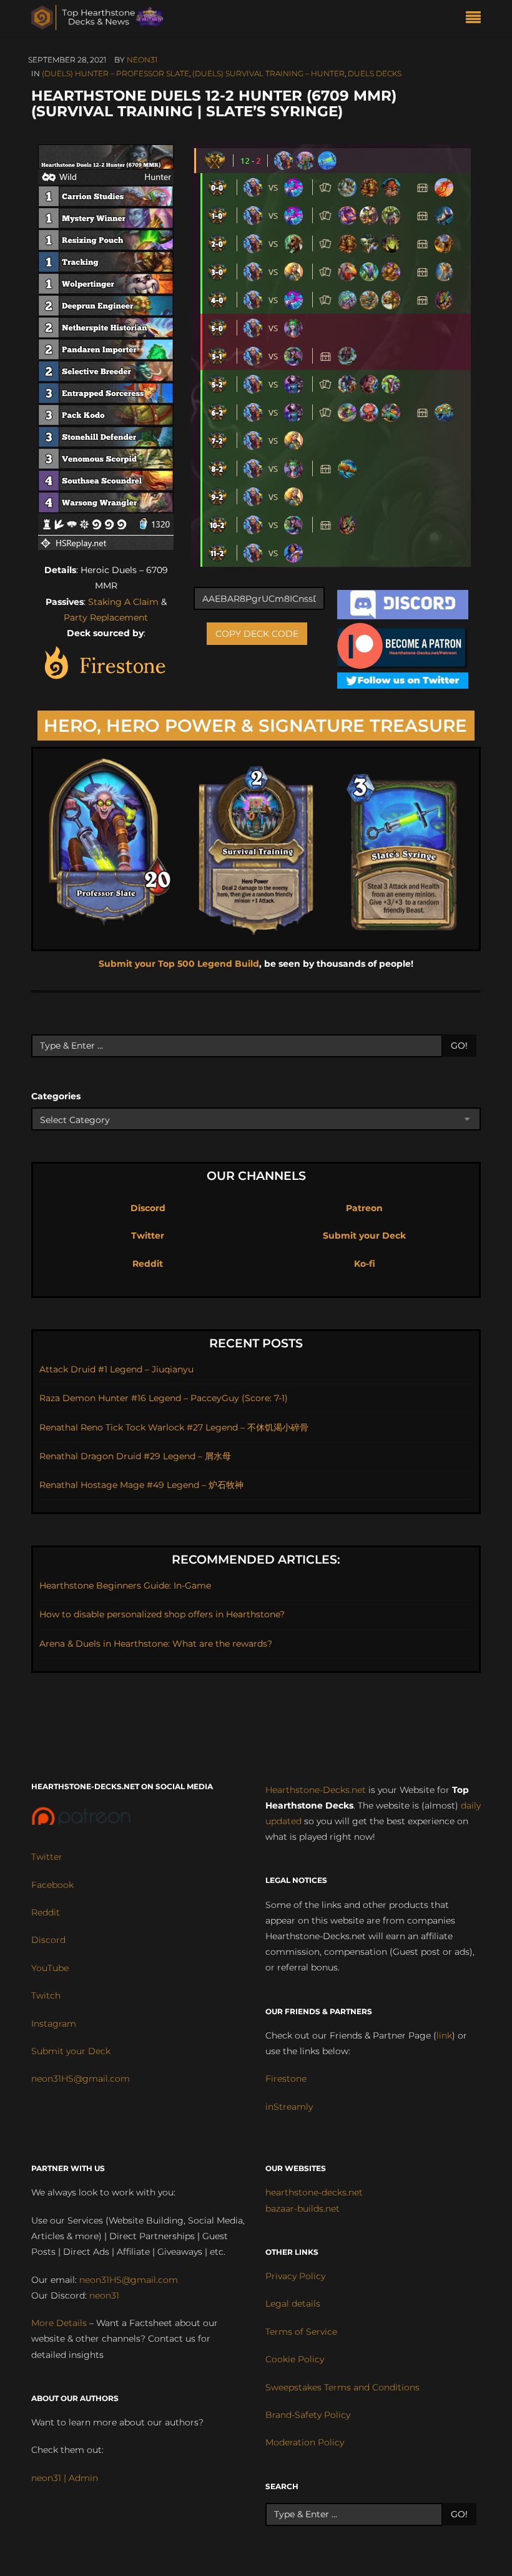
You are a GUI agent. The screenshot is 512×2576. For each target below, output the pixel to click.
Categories (56, 1096)
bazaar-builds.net (303, 2209)
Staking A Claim (123, 602)
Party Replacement (106, 617)
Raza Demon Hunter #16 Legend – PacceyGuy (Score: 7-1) (164, 1398)
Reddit (148, 1264)
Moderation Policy (305, 2442)
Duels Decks (375, 73)
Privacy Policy (295, 2276)
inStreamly (289, 2107)
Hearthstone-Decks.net (316, 1790)
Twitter (148, 1236)
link (444, 2035)
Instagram (54, 2024)
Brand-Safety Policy (308, 2415)
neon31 (142, 60)
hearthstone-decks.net (314, 2192)
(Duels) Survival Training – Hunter (268, 73)
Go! (459, 1046)
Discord (148, 1208)
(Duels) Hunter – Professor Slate (116, 73)
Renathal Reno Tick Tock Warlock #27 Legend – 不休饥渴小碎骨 (174, 1427)
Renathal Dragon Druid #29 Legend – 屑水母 (135, 1456)
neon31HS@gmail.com (81, 2079)
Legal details (293, 2304)
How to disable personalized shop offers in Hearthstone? (162, 1614)
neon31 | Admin (65, 2478)
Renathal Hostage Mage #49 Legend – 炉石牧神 (141, 1485)
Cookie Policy (295, 2359)
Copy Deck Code (257, 634)
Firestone (286, 2079)
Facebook (52, 1885)
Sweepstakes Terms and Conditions (342, 2387)
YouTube (50, 1968)
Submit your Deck (364, 1236)
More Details (59, 2323)
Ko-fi (365, 1264)
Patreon (364, 1208)
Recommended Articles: (256, 1560)
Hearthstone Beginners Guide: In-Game (125, 1585)
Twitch (46, 1995)
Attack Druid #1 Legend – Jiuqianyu (116, 1369)
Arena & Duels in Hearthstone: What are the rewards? (156, 1644)
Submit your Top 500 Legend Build (179, 964)
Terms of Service (301, 2332)
